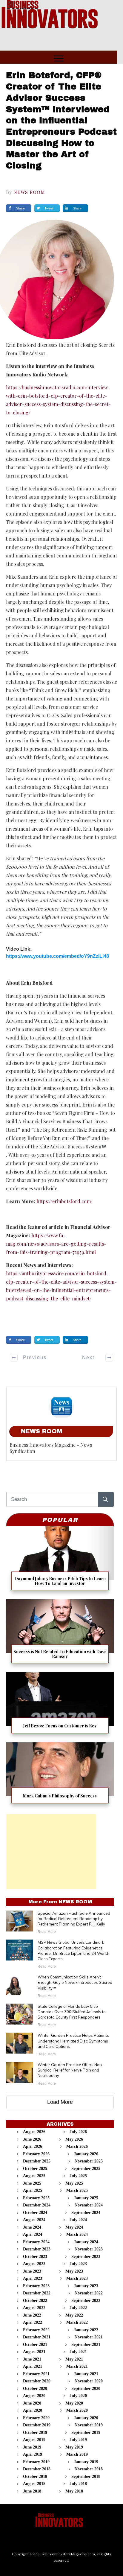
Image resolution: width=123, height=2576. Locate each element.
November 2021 (89, 2337)
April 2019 (33, 2454)
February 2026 (36, 2154)
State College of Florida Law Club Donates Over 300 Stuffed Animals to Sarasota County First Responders (72, 2012)
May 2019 (74, 2447)
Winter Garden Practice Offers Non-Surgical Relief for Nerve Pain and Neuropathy (71, 2070)
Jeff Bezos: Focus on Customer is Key (60, 1705)
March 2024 (77, 2234)
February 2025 (36, 2198)
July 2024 (78, 2220)
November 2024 (89, 2205)
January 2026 (86, 2154)
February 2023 (36, 2286)
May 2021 (74, 2359)
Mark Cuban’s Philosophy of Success (60, 1775)
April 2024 (33, 2234)
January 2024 (86, 2242)
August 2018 (34, 2484)
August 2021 (34, 2352)
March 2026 (77, 2146)
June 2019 (32, 2447)
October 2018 (35, 2477)
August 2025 (34, 2176)
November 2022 (89, 2293)
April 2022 (33, 2322)
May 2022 (74, 2315)
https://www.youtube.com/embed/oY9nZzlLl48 (57, 956)
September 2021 (86, 2345)
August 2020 (34, 2396)
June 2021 (32, 2359)
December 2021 (37, 2337)
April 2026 (33, 2146)
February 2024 (36, 2242)
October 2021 (35, 2345)
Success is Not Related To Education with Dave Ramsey (60, 1634)
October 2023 (35, 2257)
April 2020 (33, 2410)
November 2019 (89, 2425)
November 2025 (89, 2161)
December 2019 (37, 2425)
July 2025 (78, 2176)
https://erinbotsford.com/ (64, 1201)
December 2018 (37, 2469)
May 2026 (74, 2139)
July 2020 (78, 2396)
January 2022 (86, 2330)
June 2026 (32, 2139)
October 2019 (35, 2433)
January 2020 (86, 2418)
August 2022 (34, 2308)
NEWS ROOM (29, 192)
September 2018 (86, 2477)
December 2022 (37, 2293)
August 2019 (34, 2440)
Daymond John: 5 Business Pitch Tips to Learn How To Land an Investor (60, 1561)
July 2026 (78, 2132)
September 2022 (86, 2301)
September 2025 (86, 2169)
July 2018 (78, 2484)
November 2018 (89, 2469)
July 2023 (78, 2264)
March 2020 (77, 2410)
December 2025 (37, 2161)
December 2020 (37, 2381)
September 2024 (86, 2213)
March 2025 (77, 2190)
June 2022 (32, 2315)
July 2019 (78, 2440)
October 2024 (35, 2213)
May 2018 (74, 2491)
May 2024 (74, 2227)
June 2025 (32, 2183)
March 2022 (77, 2322)
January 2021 (86, 2374)
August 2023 (34, 2264)
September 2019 (86, 2433)
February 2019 (36, 2462)
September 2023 (86, 2257)
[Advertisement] (51, 1852)
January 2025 (86, 2198)
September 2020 (86, 2389)
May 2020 (74, 2403)
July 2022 (78, 2308)
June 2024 (32, 2227)
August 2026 (34, 2132)
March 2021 (77, 2366)
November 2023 (89, 2249)
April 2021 (33, 2366)
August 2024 (34, 2220)
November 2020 (89, 2381)
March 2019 (77, 2454)
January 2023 (86, 2286)
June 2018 (32, 2491)
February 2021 (36, 2374)
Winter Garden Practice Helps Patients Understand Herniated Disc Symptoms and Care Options (73, 2041)
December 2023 (37, 2249)
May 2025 (74, 2183)
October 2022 (35, 2301)
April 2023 (33, 2278)
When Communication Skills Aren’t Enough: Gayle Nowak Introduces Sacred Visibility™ (75, 1982)
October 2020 (35, 2389)
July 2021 (78, 2352)
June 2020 (32, 2403)
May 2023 (74, 2271)
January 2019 (86, 2462)
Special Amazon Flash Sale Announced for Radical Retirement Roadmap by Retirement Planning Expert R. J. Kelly (74, 1919)
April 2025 (33, 2190)
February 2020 (36, 2418)
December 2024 (37, 2205)
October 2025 (35, 2169)
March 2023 (77, 2278)
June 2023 (32, 2271)
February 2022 (36, 2330)
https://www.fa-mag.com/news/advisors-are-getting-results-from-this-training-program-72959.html (56, 1244)
